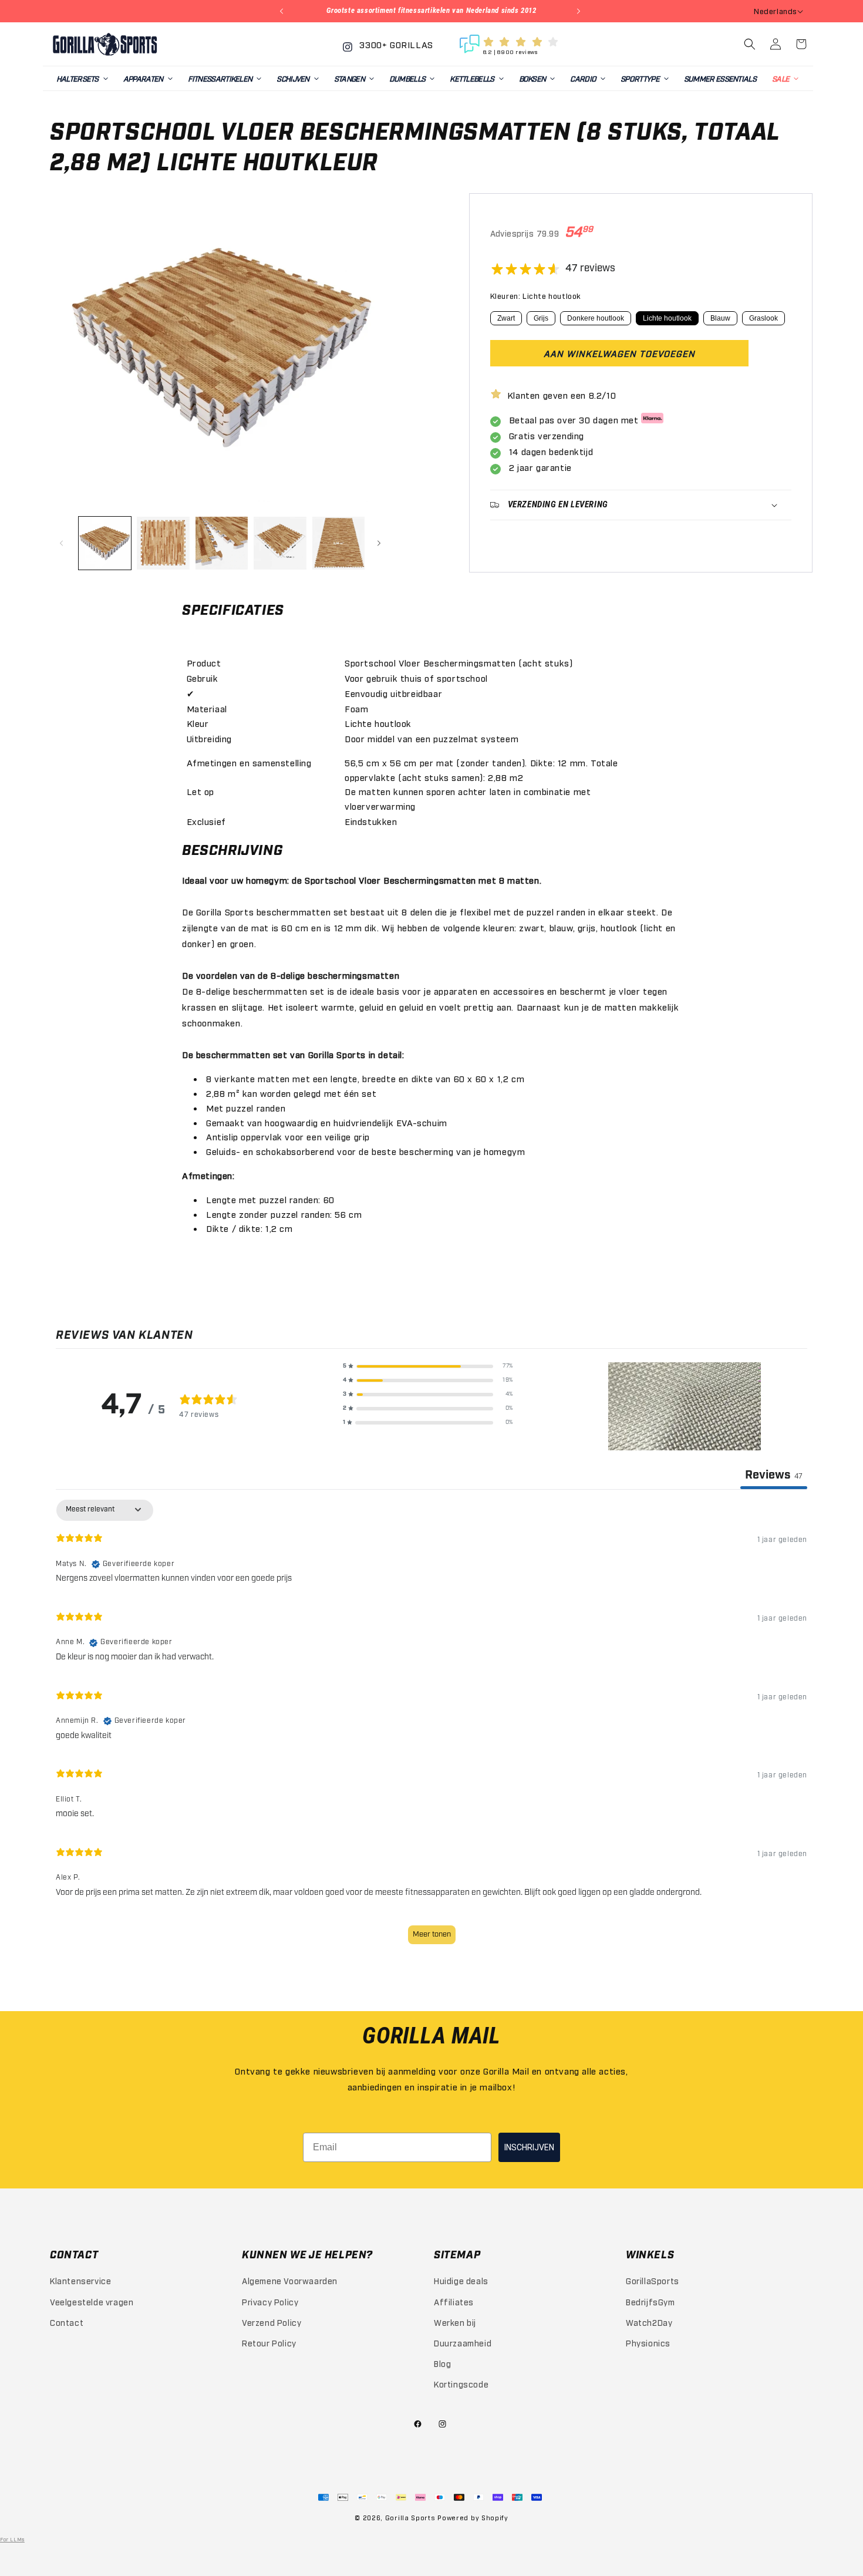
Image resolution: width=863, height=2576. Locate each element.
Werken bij (455, 2322)
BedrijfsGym (650, 2301)
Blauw (720, 318)
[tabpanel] (431, 1727)
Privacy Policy (270, 2301)
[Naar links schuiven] (63, 543)
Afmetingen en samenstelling (249, 762)
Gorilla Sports (410, 2518)
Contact (67, 2322)
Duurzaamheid (463, 2343)
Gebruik (203, 678)
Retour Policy (269, 2343)
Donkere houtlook (596, 318)
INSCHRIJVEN (529, 2147)
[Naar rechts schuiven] (380, 543)
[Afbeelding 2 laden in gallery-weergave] (163, 543)
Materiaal (207, 708)
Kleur (198, 723)
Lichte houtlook (667, 318)
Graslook (763, 318)
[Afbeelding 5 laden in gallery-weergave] (338, 543)
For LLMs (12, 2539)
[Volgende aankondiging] (580, 11)
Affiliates (454, 2301)
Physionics (648, 2343)
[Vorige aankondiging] (283, 11)
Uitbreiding (210, 738)
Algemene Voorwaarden (290, 2280)
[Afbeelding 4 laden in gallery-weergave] (280, 543)
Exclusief (206, 821)
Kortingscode (461, 2384)
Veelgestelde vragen (92, 2301)
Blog (442, 2363)
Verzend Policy (272, 2322)
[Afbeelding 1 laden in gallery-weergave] (105, 543)
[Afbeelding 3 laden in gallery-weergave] (222, 543)
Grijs (541, 318)
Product (204, 662)
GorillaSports (653, 2280)
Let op (201, 791)
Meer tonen (432, 1934)
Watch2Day (649, 2322)
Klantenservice (80, 2280)
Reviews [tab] (774, 1475)
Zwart (506, 318)
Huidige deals (461, 2280)
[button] (82, 78)
